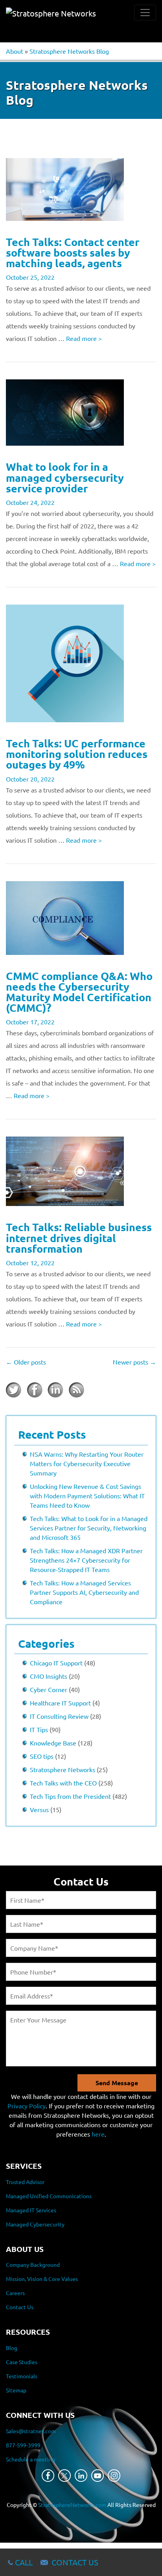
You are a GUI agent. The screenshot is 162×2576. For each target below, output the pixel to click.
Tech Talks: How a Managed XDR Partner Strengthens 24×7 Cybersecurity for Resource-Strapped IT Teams (86, 1560)
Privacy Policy (27, 2106)
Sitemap (16, 2390)
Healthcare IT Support (60, 1703)
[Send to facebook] (35, 1390)
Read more (84, 338)
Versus (39, 1809)
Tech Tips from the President (70, 1796)
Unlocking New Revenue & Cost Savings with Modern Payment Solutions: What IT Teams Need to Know (87, 1496)
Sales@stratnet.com (31, 2431)
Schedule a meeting (30, 2459)
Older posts (26, 1362)
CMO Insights (49, 1676)
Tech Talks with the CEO (63, 1783)
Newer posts (134, 1362)
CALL (24, 2562)
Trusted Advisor (25, 2182)
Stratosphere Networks (63, 1769)
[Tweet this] (14, 1390)
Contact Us (20, 2307)
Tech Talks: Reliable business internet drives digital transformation (79, 1237)
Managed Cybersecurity (35, 2224)
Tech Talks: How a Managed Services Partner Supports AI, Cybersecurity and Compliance (84, 1592)
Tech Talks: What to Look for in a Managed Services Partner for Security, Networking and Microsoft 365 (89, 1528)
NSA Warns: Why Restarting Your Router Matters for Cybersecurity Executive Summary (87, 1463)
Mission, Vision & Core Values (42, 2279)
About (15, 51)
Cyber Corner (49, 1689)
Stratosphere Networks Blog (69, 51)
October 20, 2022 (30, 779)
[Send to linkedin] (55, 1390)
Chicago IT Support (56, 1663)
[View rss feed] (76, 1390)
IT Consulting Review (59, 1716)
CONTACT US (75, 2562)
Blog (12, 2348)
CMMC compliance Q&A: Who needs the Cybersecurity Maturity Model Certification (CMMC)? (79, 992)
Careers (15, 2293)
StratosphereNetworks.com (72, 2505)
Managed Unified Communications (49, 2196)
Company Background (33, 2264)
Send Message (117, 2083)
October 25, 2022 (30, 277)
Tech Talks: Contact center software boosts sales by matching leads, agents (73, 252)
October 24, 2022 (30, 502)
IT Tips (39, 1729)
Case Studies (22, 2362)
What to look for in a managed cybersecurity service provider (65, 477)
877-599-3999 (23, 2445)
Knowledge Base (53, 1743)
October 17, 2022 (30, 1022)
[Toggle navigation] (145, 13)
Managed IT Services (31, 2210)
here (98, 2134)
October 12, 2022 (30, 1262)
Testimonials (22, 2376)
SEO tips (42, 1756)
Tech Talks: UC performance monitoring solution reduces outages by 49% (77, 754)
